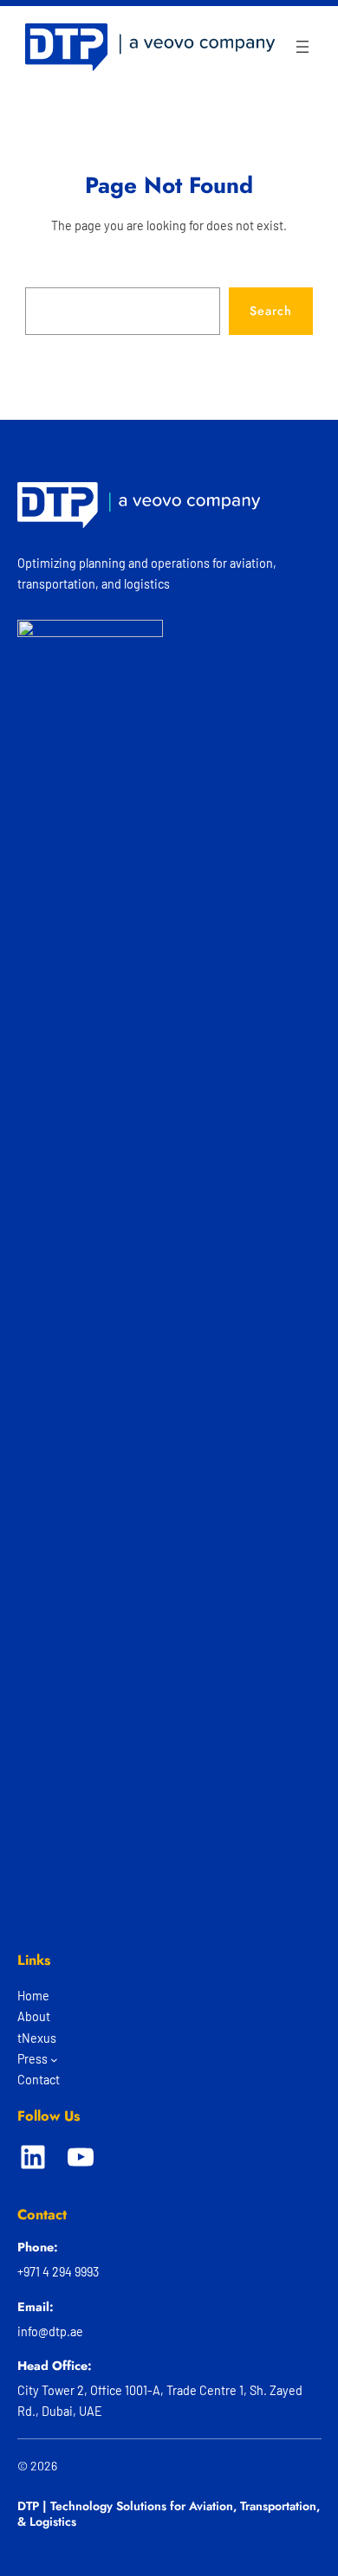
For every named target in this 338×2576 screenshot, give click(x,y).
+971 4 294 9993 (58, 2272)
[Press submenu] (54, 2060)
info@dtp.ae (50, 2331)
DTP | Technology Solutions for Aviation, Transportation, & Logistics (169, 2514)
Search (271, 311)
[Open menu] (302, 47)
